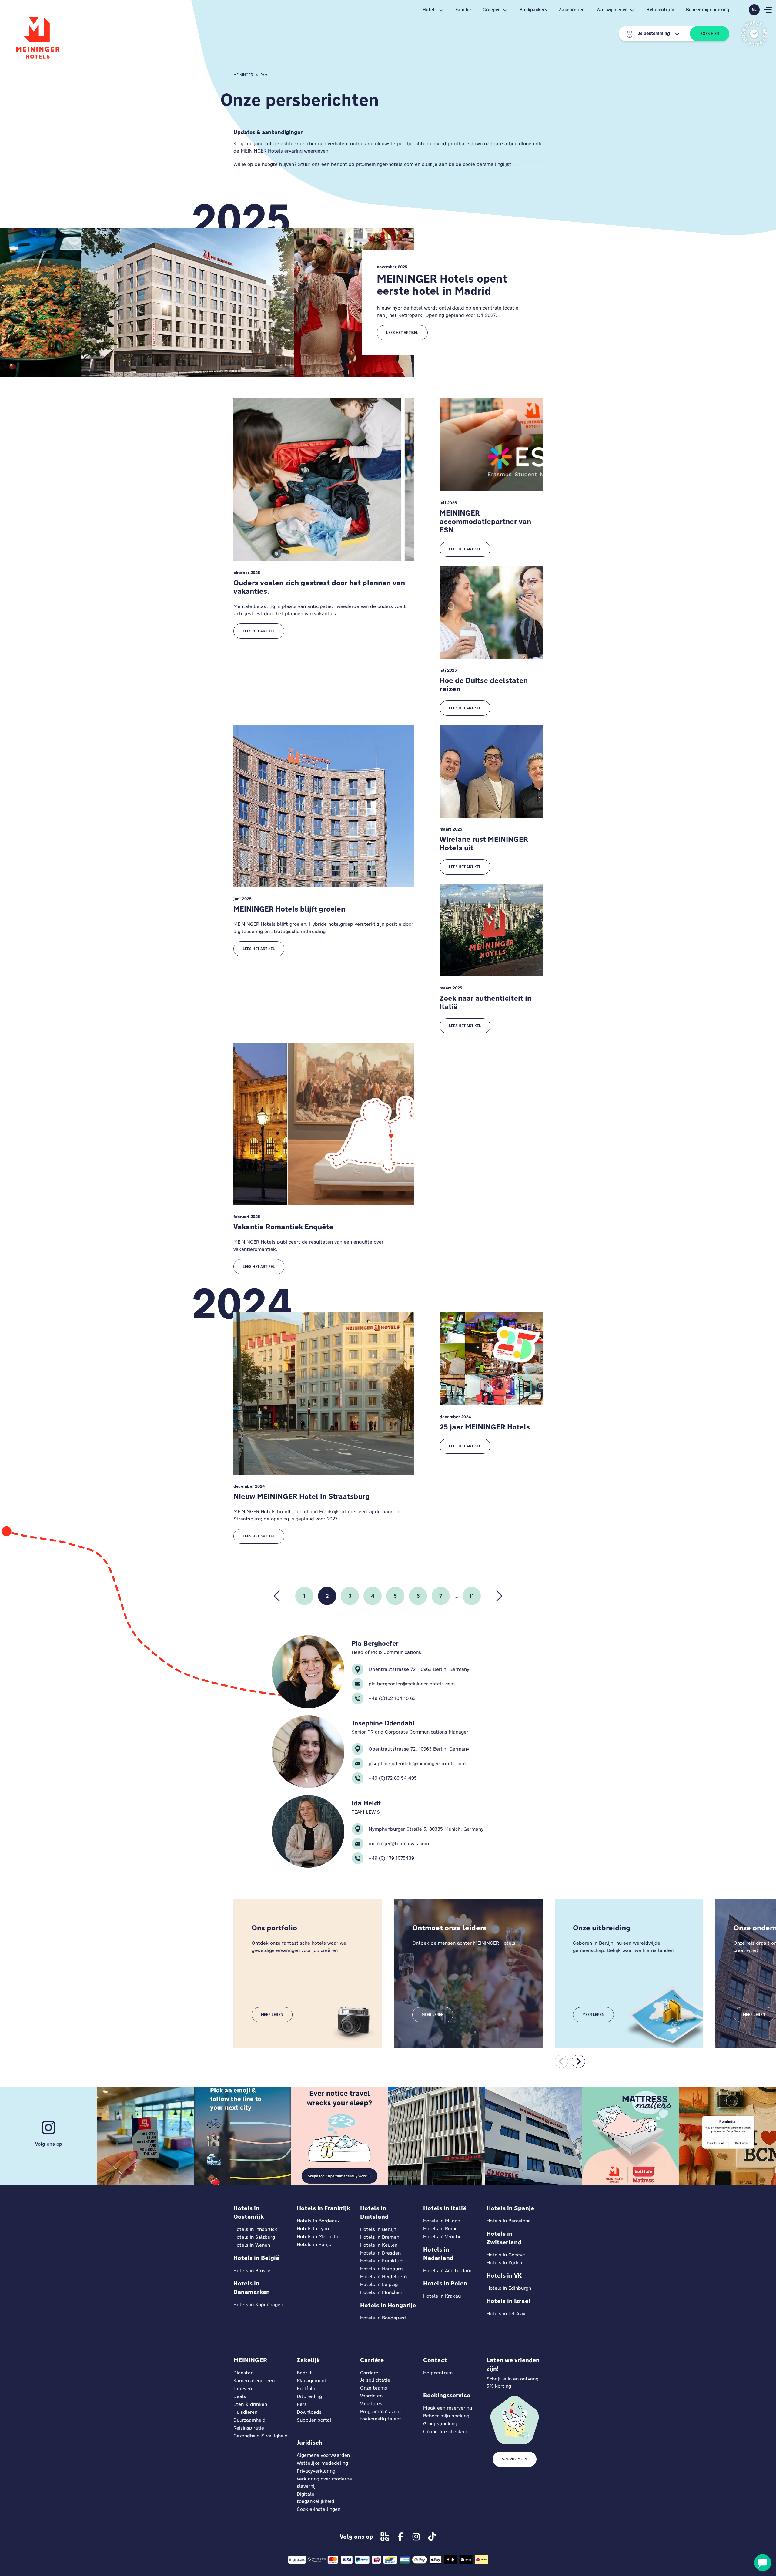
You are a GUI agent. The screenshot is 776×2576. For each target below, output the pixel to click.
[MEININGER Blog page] (385, 2537)
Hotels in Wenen (252, 2245)
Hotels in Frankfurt (382, 2261)
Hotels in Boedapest (383, 2318)
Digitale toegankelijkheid (316, 2498)
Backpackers (533, 10)
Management (312, 2381)
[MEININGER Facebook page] (400, 2537)
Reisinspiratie (249, 2428)
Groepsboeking (440, 2424)
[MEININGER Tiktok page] (432, 2537)
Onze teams (374, 2388)
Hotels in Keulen (379, 2245)
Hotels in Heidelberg (383, 2277)
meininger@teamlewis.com (399, 1844)
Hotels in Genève (506, 2255)
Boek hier (710, 34)
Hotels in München (381, 2292)
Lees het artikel (402, 333)
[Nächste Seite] (499, 1596)
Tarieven (243, 2388)
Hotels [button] (430, 10)
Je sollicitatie (375, 2380)
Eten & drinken (250, 2404)
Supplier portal (314, 2420)
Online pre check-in (445, 2432)
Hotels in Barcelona (509, 2221)
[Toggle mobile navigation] (768, 10)
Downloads (309, 2412)
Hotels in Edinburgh (509, 2288)
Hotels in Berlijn (378, 2229)
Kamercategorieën (254, 2381)
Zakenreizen (572, 10)
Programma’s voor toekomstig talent (381, 2415)
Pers (264, 75)
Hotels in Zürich (504, 2263)
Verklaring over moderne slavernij (324, 2482)
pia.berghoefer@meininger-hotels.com (412, 1684)
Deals (240, 2396)
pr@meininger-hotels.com (385, 164)
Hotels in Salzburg (254, 2237)
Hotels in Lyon (313, 2229)
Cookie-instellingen (319, 2509)
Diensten (243, 2373)
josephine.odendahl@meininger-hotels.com (417, 1763)
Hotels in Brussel (253, 2270)
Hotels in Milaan (442, 2221)
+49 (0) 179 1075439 (391, 1858)
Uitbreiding (309, 2396)
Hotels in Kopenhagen (258, 2304)
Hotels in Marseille (318, 2237)
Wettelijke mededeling (322, 2463)
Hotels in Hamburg (381, 2269)
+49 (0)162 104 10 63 (392, 1698)
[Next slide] (578, 2061)
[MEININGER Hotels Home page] (38, 38)
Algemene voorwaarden (323, 2455)
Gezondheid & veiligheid (261, 2436)
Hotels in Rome (440, 2229)
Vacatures (371, 2404)
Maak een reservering (448, 2408)
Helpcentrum (660, 10)
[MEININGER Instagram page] (416, 2537)
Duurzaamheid (249, 2420)
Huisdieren (245, 2412)
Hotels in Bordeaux (318, 2221)
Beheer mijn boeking (708, 10)
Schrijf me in (515, 2459)
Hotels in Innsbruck (255, 2229)
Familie (463, 10)
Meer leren (272, 2015)
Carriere (369, 2373)
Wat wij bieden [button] (612, 10)
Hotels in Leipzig (379, 2284)
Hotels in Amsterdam (447, 2270)
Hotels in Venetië (442, 2237)
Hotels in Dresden (380, 2253)
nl (754, 10)
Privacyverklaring (316, 2471)
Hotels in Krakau (442, 2296)
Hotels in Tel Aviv (506, 2314)
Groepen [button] (492, 10)
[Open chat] (763, 2563)
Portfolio (307, 2388)
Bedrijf (304, 2373)
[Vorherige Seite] (277, 1596)
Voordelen (371, 2396)
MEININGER (243, 75)
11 (472, 1596)
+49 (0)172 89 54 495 (393, 1778)
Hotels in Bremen (380, 2237)
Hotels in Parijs (314, 2244)
